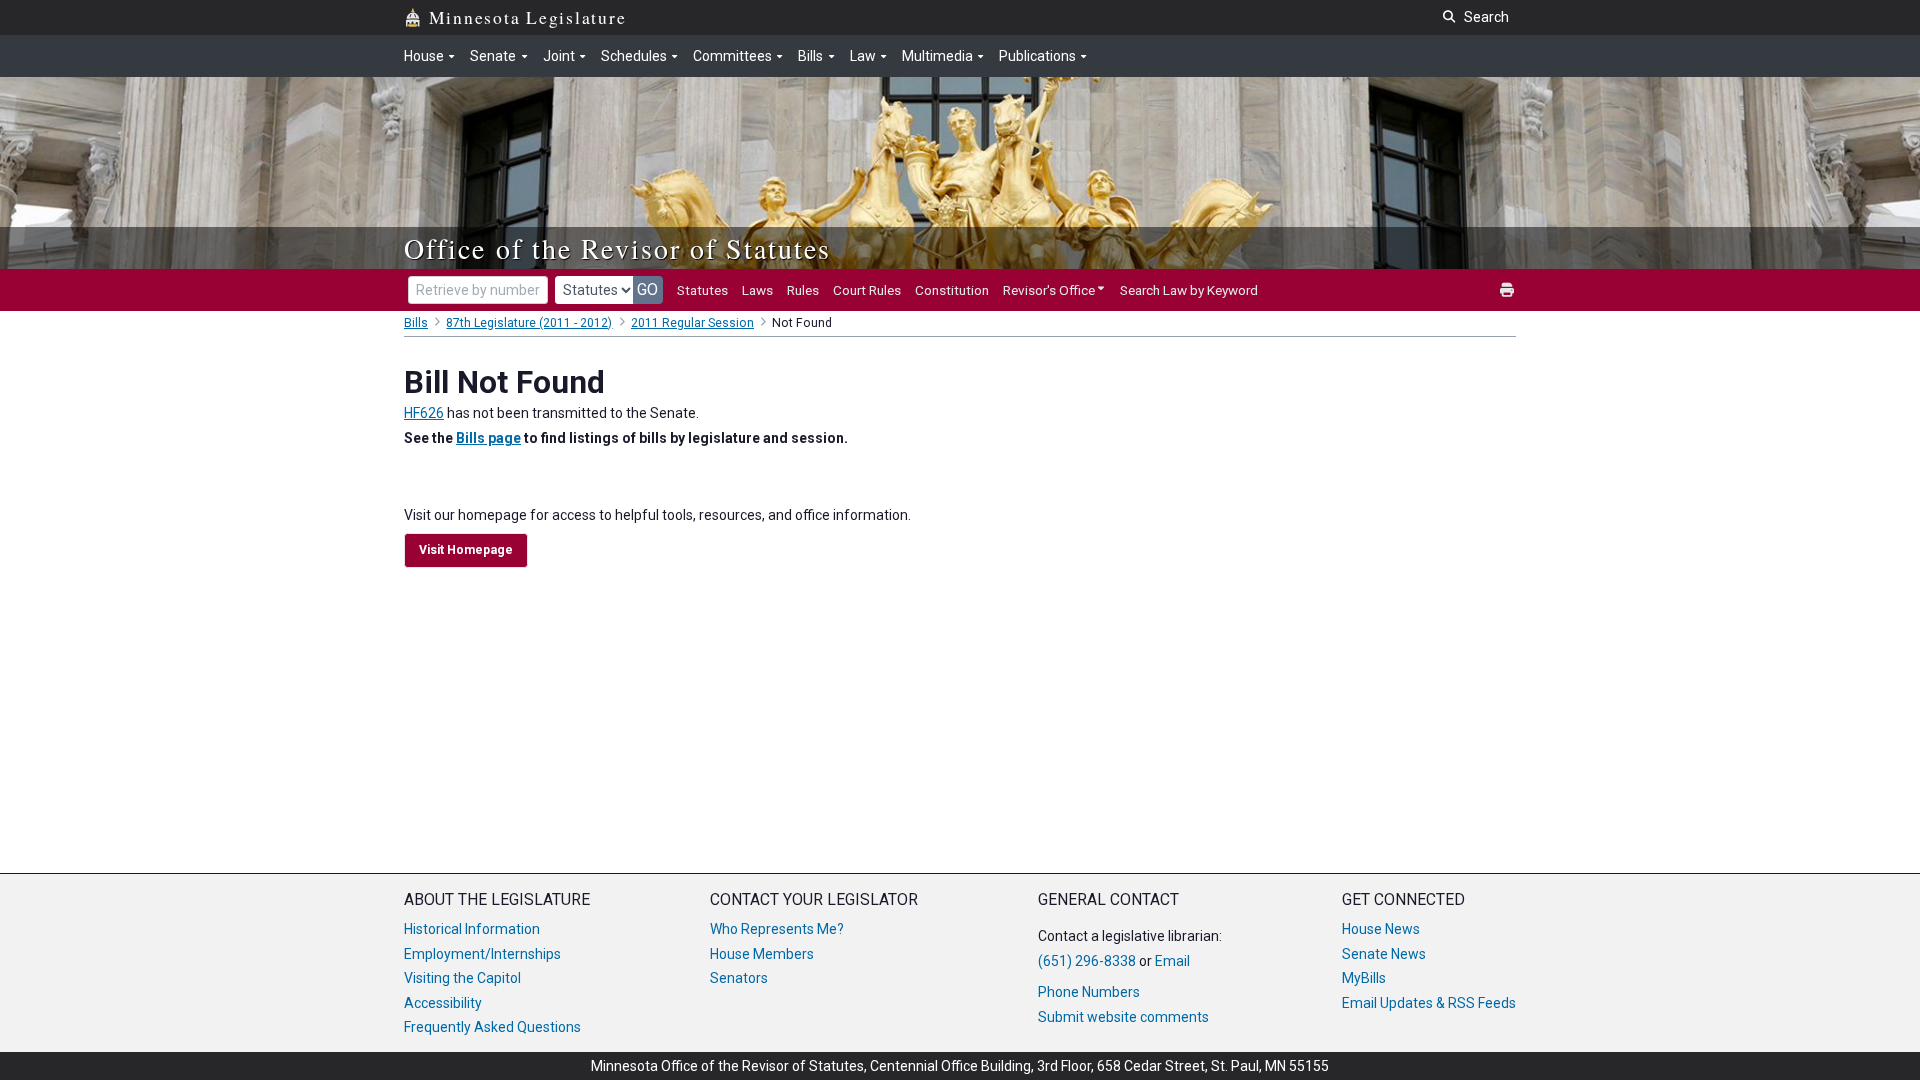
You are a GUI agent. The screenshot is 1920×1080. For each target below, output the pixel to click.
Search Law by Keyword (1189, 290)
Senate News (1384, 954)
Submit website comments (1123, 1017)
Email (1172, 961)
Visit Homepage (466, 550)
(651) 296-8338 (1087, 961)
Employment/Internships (482, 954)
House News (1381, 929)
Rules (803, 290)
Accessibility (443, 1003)
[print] (1508, 290)
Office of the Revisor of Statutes (617, 248)
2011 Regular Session (692, 323)
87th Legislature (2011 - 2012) (529, 323)
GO (647, 289)
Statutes (702, 290)
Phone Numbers (1089, 992)
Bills (416, 323)
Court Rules (867, 290)
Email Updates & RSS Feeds (1429, 1003)
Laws (757, 290)
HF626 (424, 413)
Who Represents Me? (777, 929)
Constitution (952, 290)
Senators (739, 978)
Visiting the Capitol (462, 978)
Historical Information (472, 929)
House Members (762, 954)
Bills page (488, 438)
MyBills (1364, 978)
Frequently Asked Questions (492, 1027)
